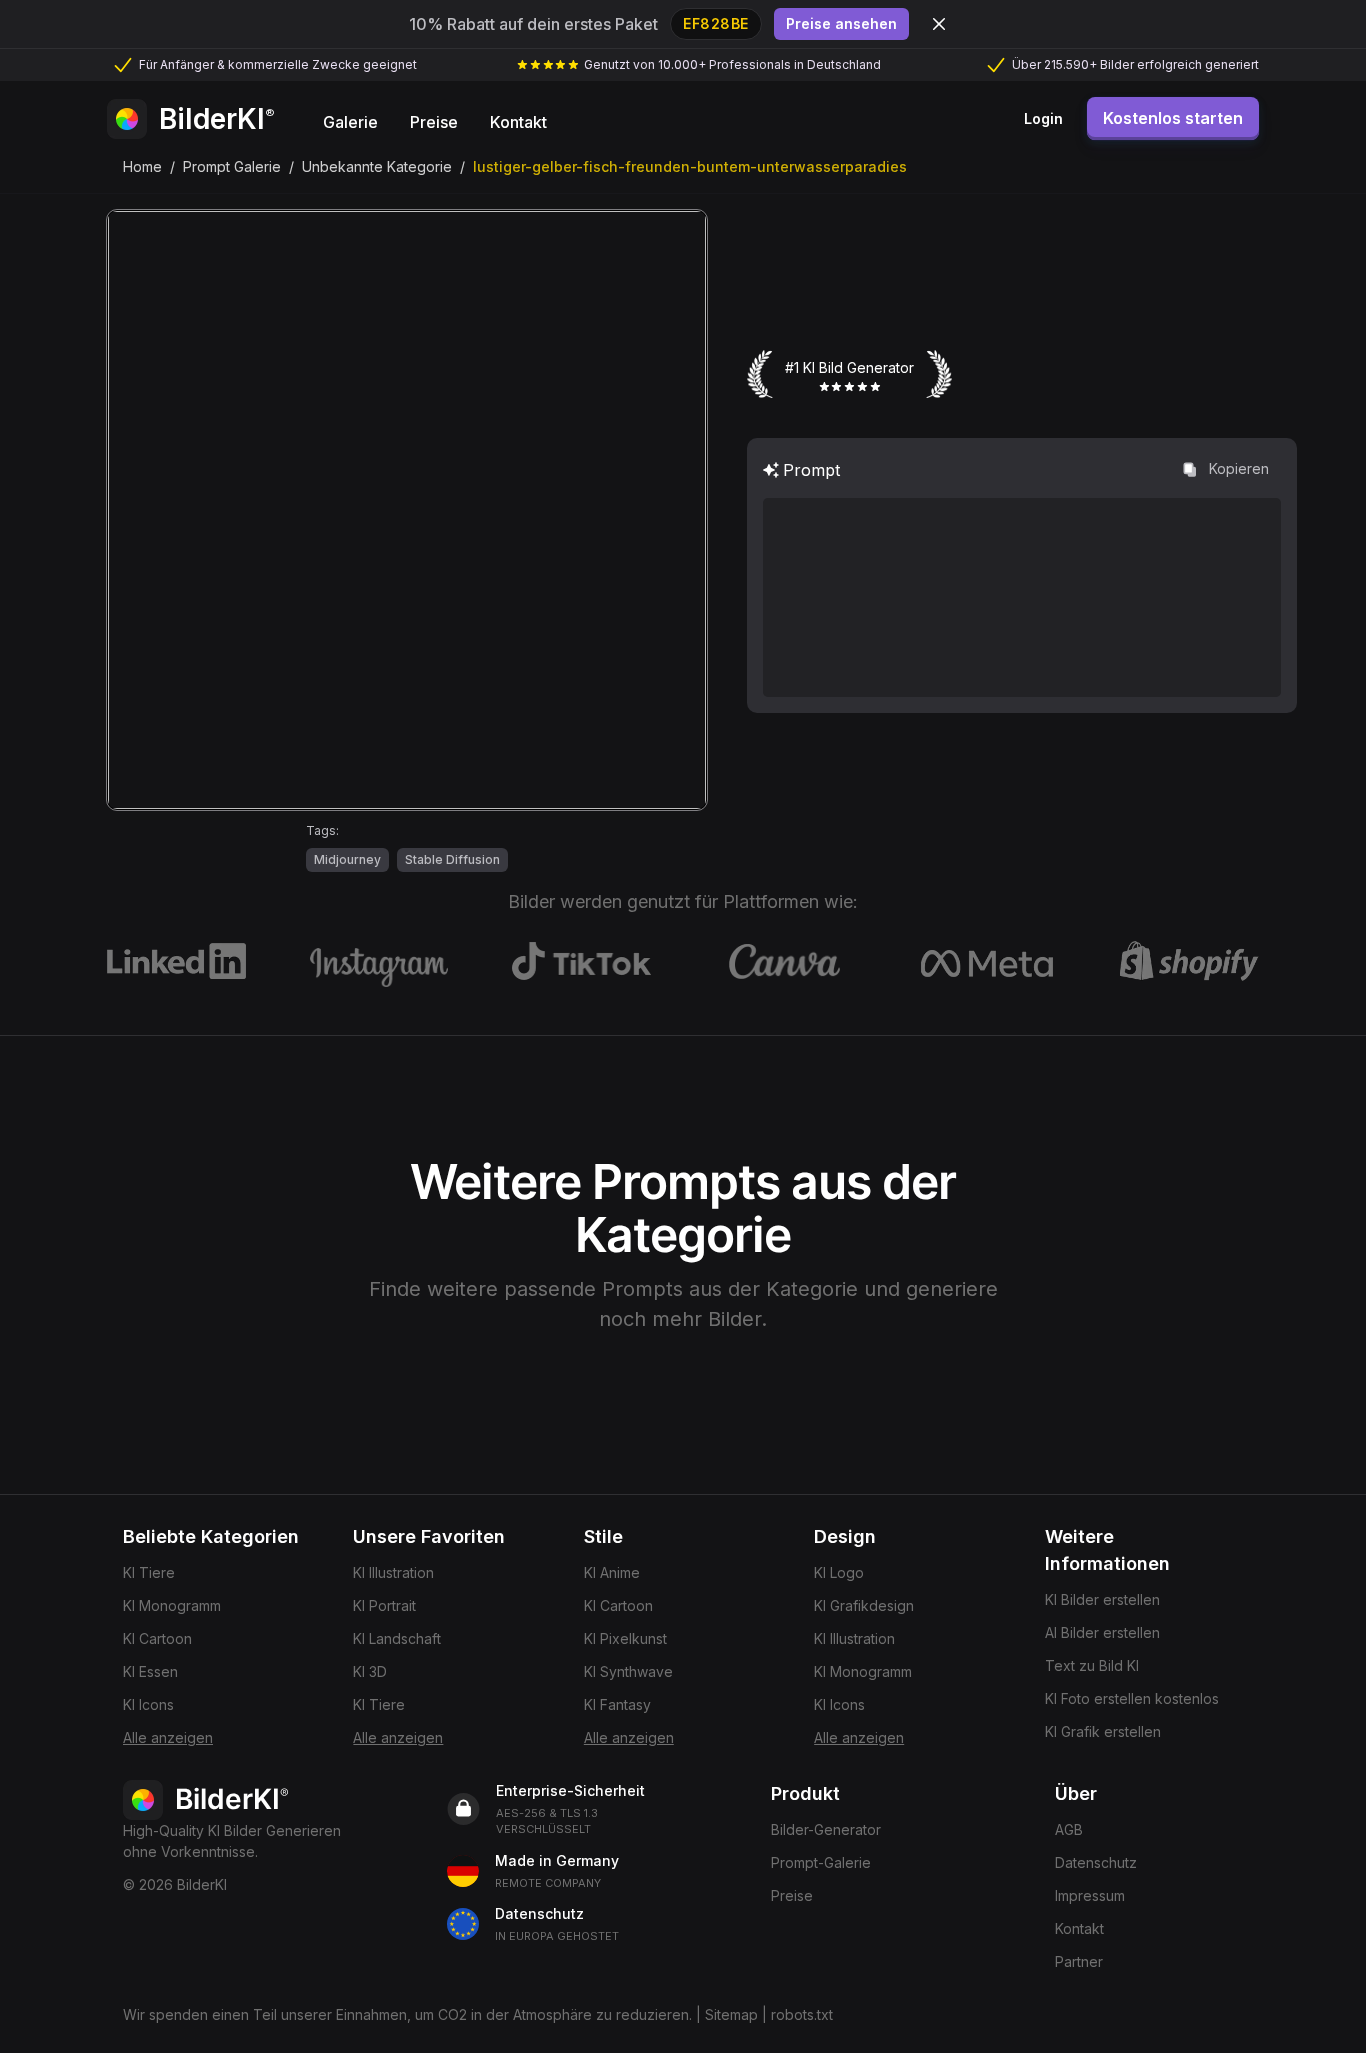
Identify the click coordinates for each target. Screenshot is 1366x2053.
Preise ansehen (841, 23)
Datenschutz (1096, 1862)
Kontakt (1079, 1928)
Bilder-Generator (826, 1829)
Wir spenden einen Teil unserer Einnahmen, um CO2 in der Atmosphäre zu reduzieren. (407, 2014)
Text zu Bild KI (1092, 1665)
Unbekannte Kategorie (377, 166)
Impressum (1090, 1895)
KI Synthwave (628, 1671)
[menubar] (435, 119)
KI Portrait (384, 1605)
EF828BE (716, 23)
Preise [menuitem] (434, 122)
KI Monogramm (172, 1605)
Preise (792, 1895)
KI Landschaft (397, 1638)
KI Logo (839, 1572)
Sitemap (731, 2014)
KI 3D (370, 1671)
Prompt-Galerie (821, 1862)
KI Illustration (393, 1572)
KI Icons (148, 1704)
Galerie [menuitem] (350, 122)
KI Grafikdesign (864, 1605)
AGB (1069, 1829)
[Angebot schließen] (939, 24)
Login (1043, 118)
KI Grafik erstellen (1103, 1731)
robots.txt (802, 2014)
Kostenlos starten (1173, 118)
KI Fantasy (617, 1704)
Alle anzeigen (168, 1737)
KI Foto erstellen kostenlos (1132, 1698)
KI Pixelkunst (625, 1638)
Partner (1079, 1961)
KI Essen (150, 1671)
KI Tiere (149, 1572)
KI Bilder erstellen (1102, 1599)
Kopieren (1239, 468)
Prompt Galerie (232, 166)
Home (142, 166)
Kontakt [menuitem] (518, 122)
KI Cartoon (157, 1638)
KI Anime (612, 1572)
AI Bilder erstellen (1102, 1632)
